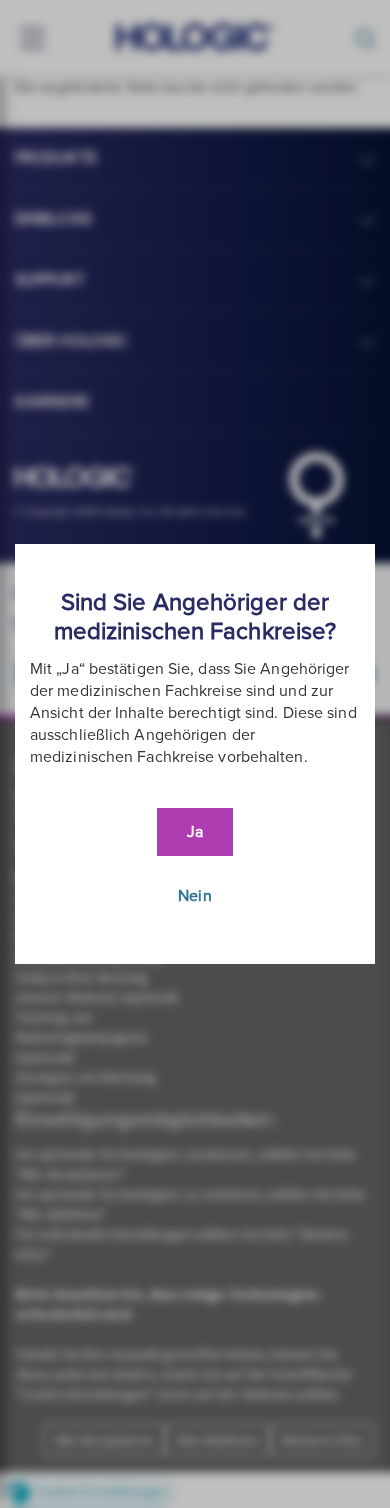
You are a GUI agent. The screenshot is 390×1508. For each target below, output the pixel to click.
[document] (195, 754)
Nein (194, 896)
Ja (195, 832)
